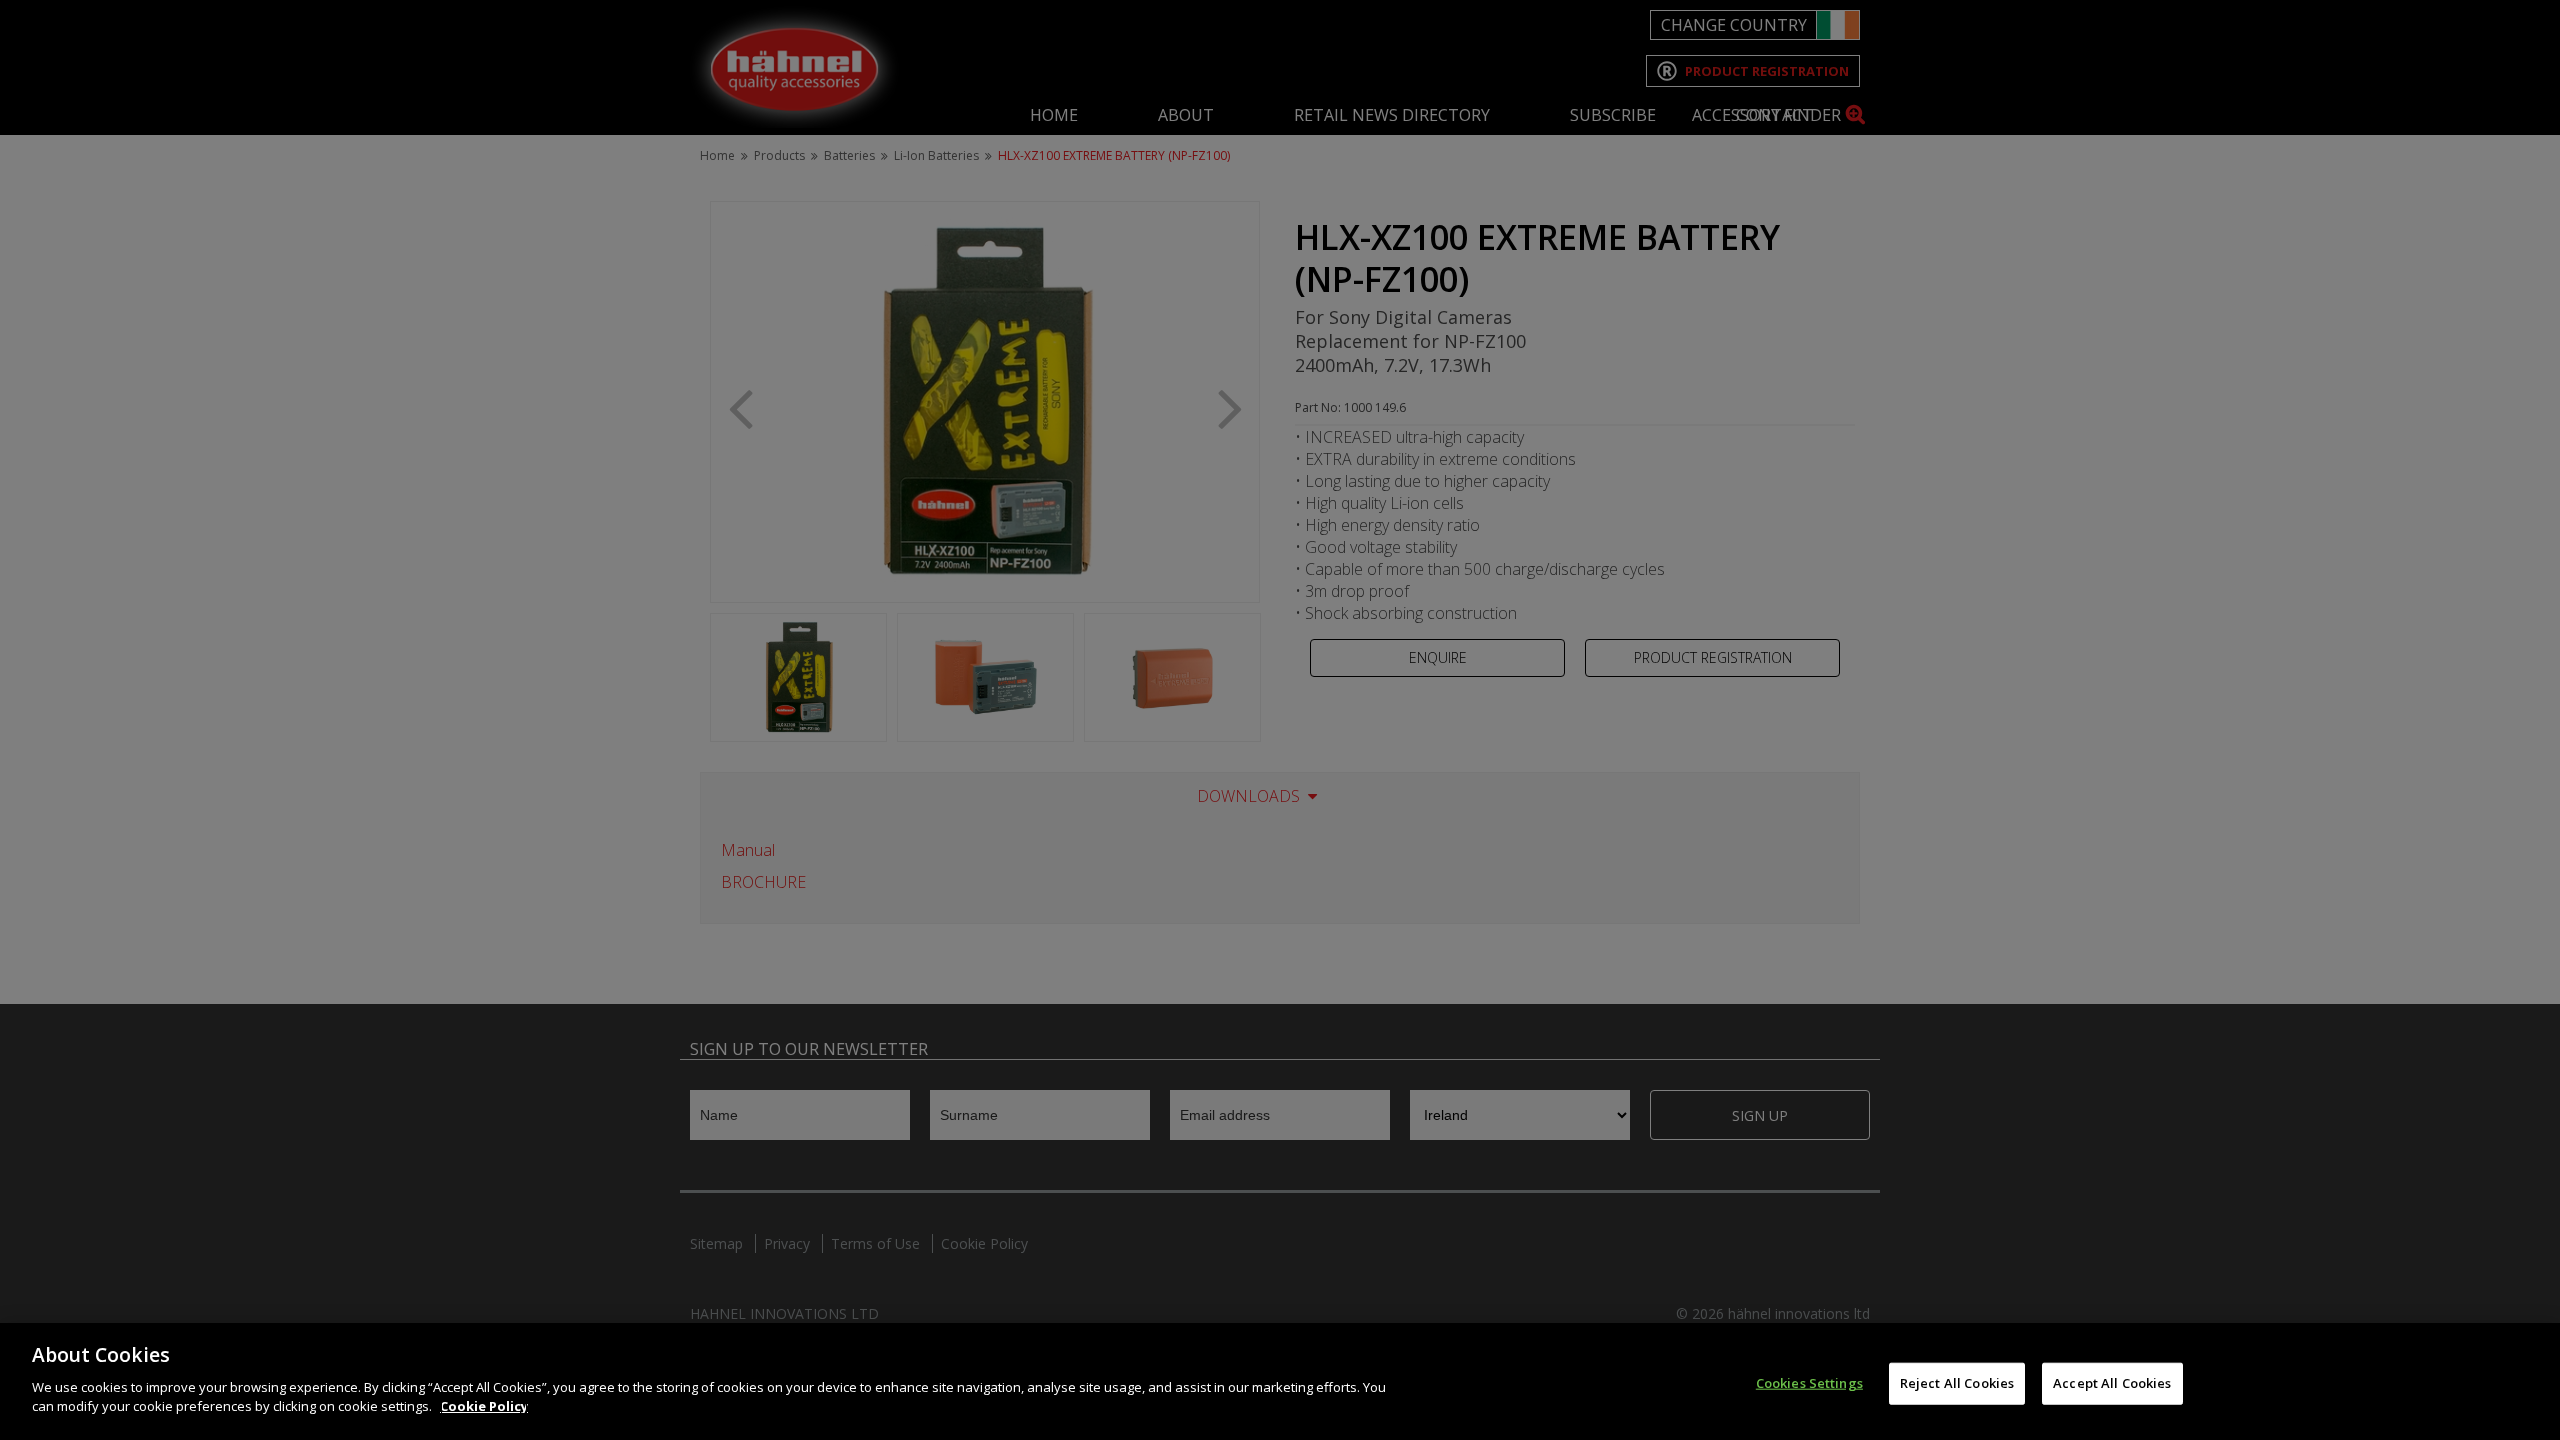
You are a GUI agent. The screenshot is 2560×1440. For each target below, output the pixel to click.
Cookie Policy (484, 1406)
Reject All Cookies (1957, 1382)
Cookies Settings (1809, 1382)
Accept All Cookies (2112, 1382)
